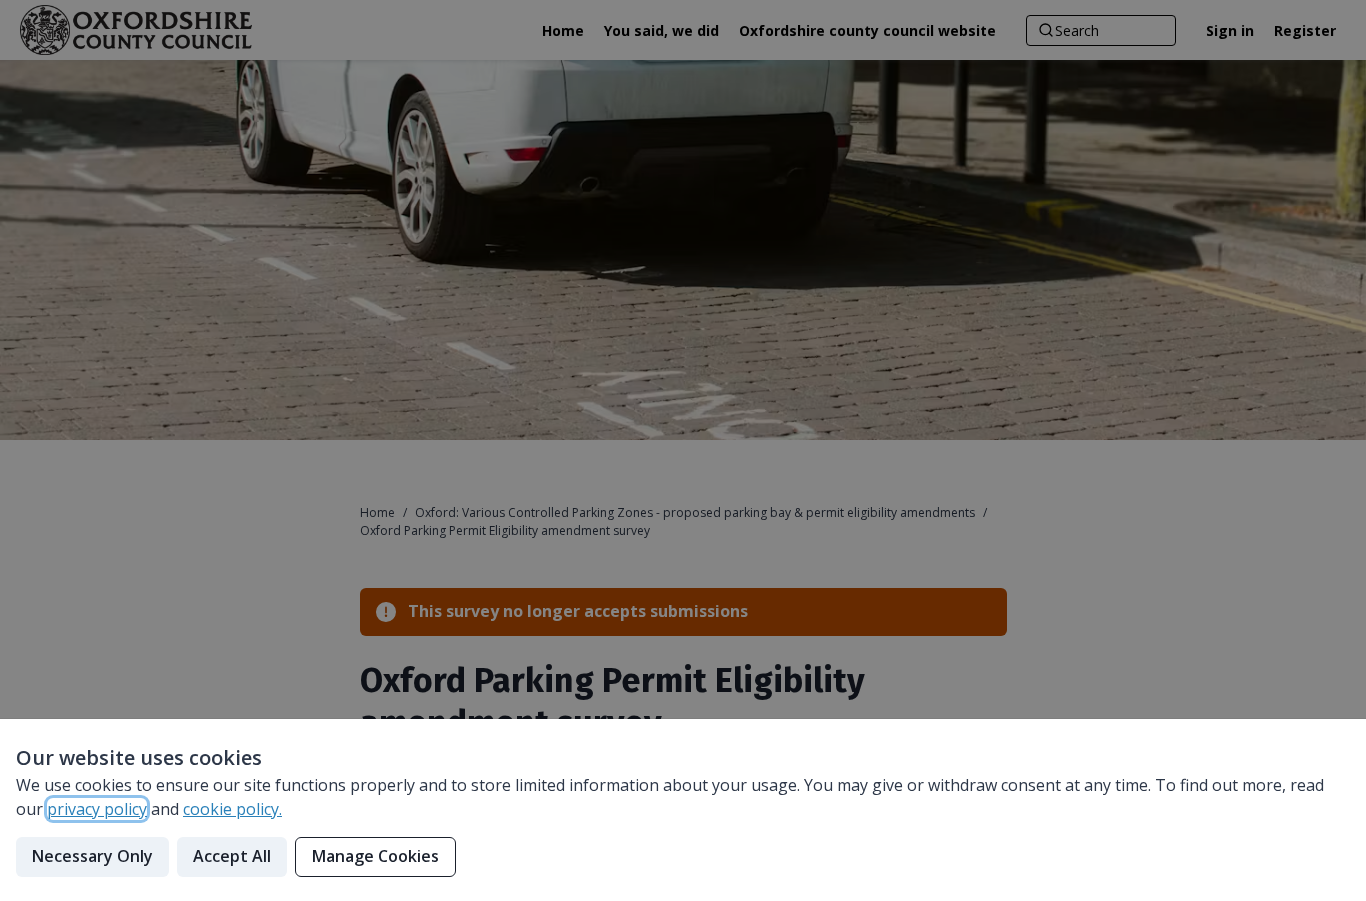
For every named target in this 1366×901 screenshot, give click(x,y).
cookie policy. (232, 809)
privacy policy (97, 809)
